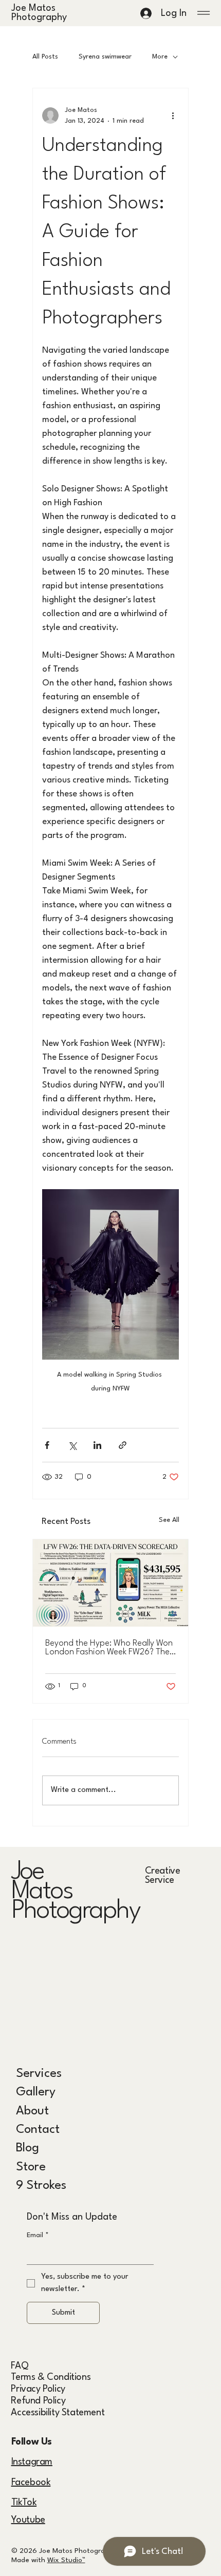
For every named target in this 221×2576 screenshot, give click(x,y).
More (160, 57)
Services (39, 2074)
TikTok (24, 2503)
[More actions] (173, 116)
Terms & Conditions (51, 2377)
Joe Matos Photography (40, 13)
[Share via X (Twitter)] (72, 1445)
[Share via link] (123, 1445)
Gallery (36, 2092)
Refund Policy (38, 2401)
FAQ (20, 2366)
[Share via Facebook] (47, 1445)
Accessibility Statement (58, 2413)
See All (169, 1520)
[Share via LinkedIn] (97, 1445)
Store (31, 2167)
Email (38, 2235)
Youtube (28, 2520)
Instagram (32, 2462)
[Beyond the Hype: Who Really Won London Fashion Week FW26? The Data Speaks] (110, 1583)
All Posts (45, 57)
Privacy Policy (38, 2389)
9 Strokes (41, 2186)
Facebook (31, 2483)
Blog (27, 2148)
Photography (76, 1911)
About (32, 2111)
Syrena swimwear (105, 57)
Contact (38, 2130)
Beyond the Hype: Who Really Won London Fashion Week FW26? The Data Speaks (109, 1648)
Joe (28, 1872)
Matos (42, 1892)
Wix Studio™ (66, 2560)
